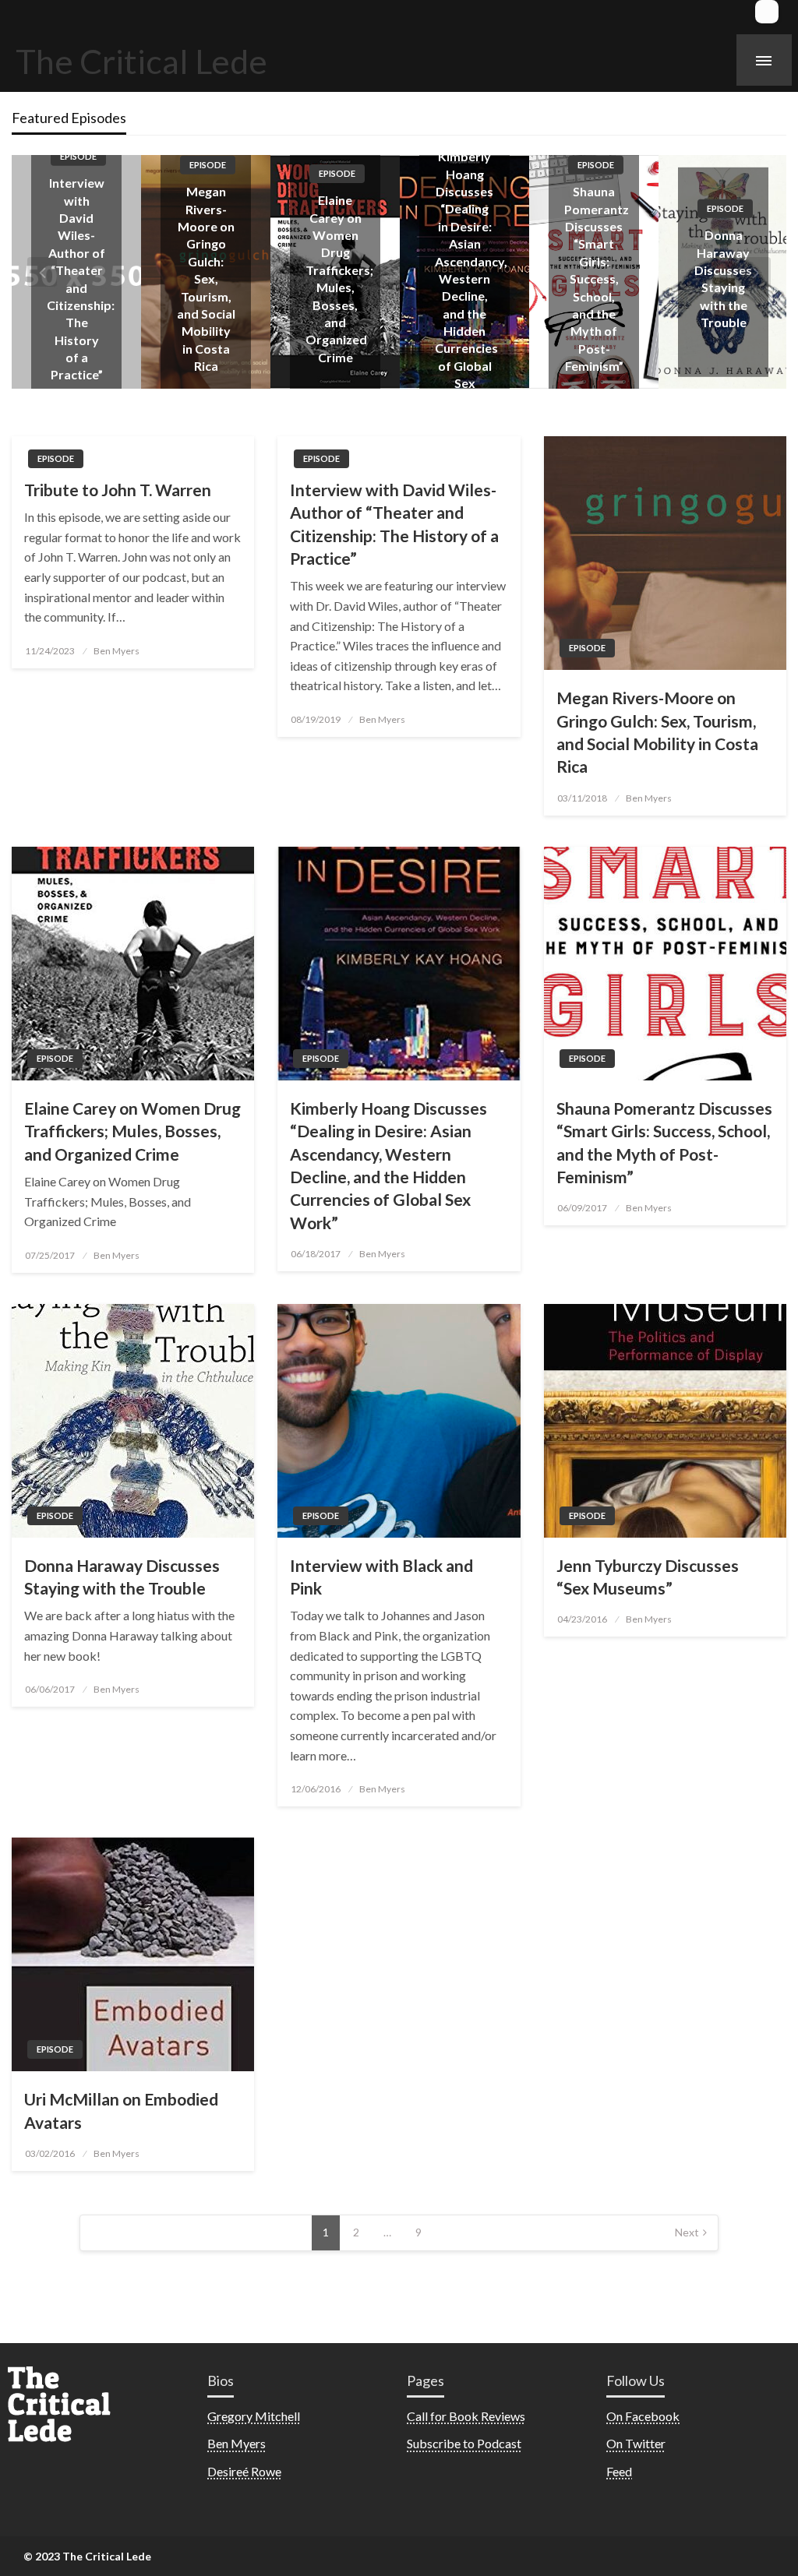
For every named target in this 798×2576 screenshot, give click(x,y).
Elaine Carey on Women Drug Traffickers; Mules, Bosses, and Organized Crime (132, 1131)
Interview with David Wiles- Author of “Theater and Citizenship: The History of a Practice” (394, 524)
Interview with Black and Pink (381, 1577)
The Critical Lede (141, 61)
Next (687, 2232)
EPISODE (78, 165)
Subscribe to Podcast (464, 2443)
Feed (619, 2471)
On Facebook (643, 2416)
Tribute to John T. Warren (118, 490)
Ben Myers (117, 651)
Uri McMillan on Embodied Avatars (121, 2110)
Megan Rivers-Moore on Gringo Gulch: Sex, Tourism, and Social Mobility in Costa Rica (77, 278)
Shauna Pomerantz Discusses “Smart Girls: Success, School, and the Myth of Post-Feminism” (467, 278)
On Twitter (636, 2443)
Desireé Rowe (244, 2471)
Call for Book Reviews (466, 2416)
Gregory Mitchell (254, 2416)
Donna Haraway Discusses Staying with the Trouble (122, 1577)
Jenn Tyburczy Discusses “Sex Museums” (648, 1577)
